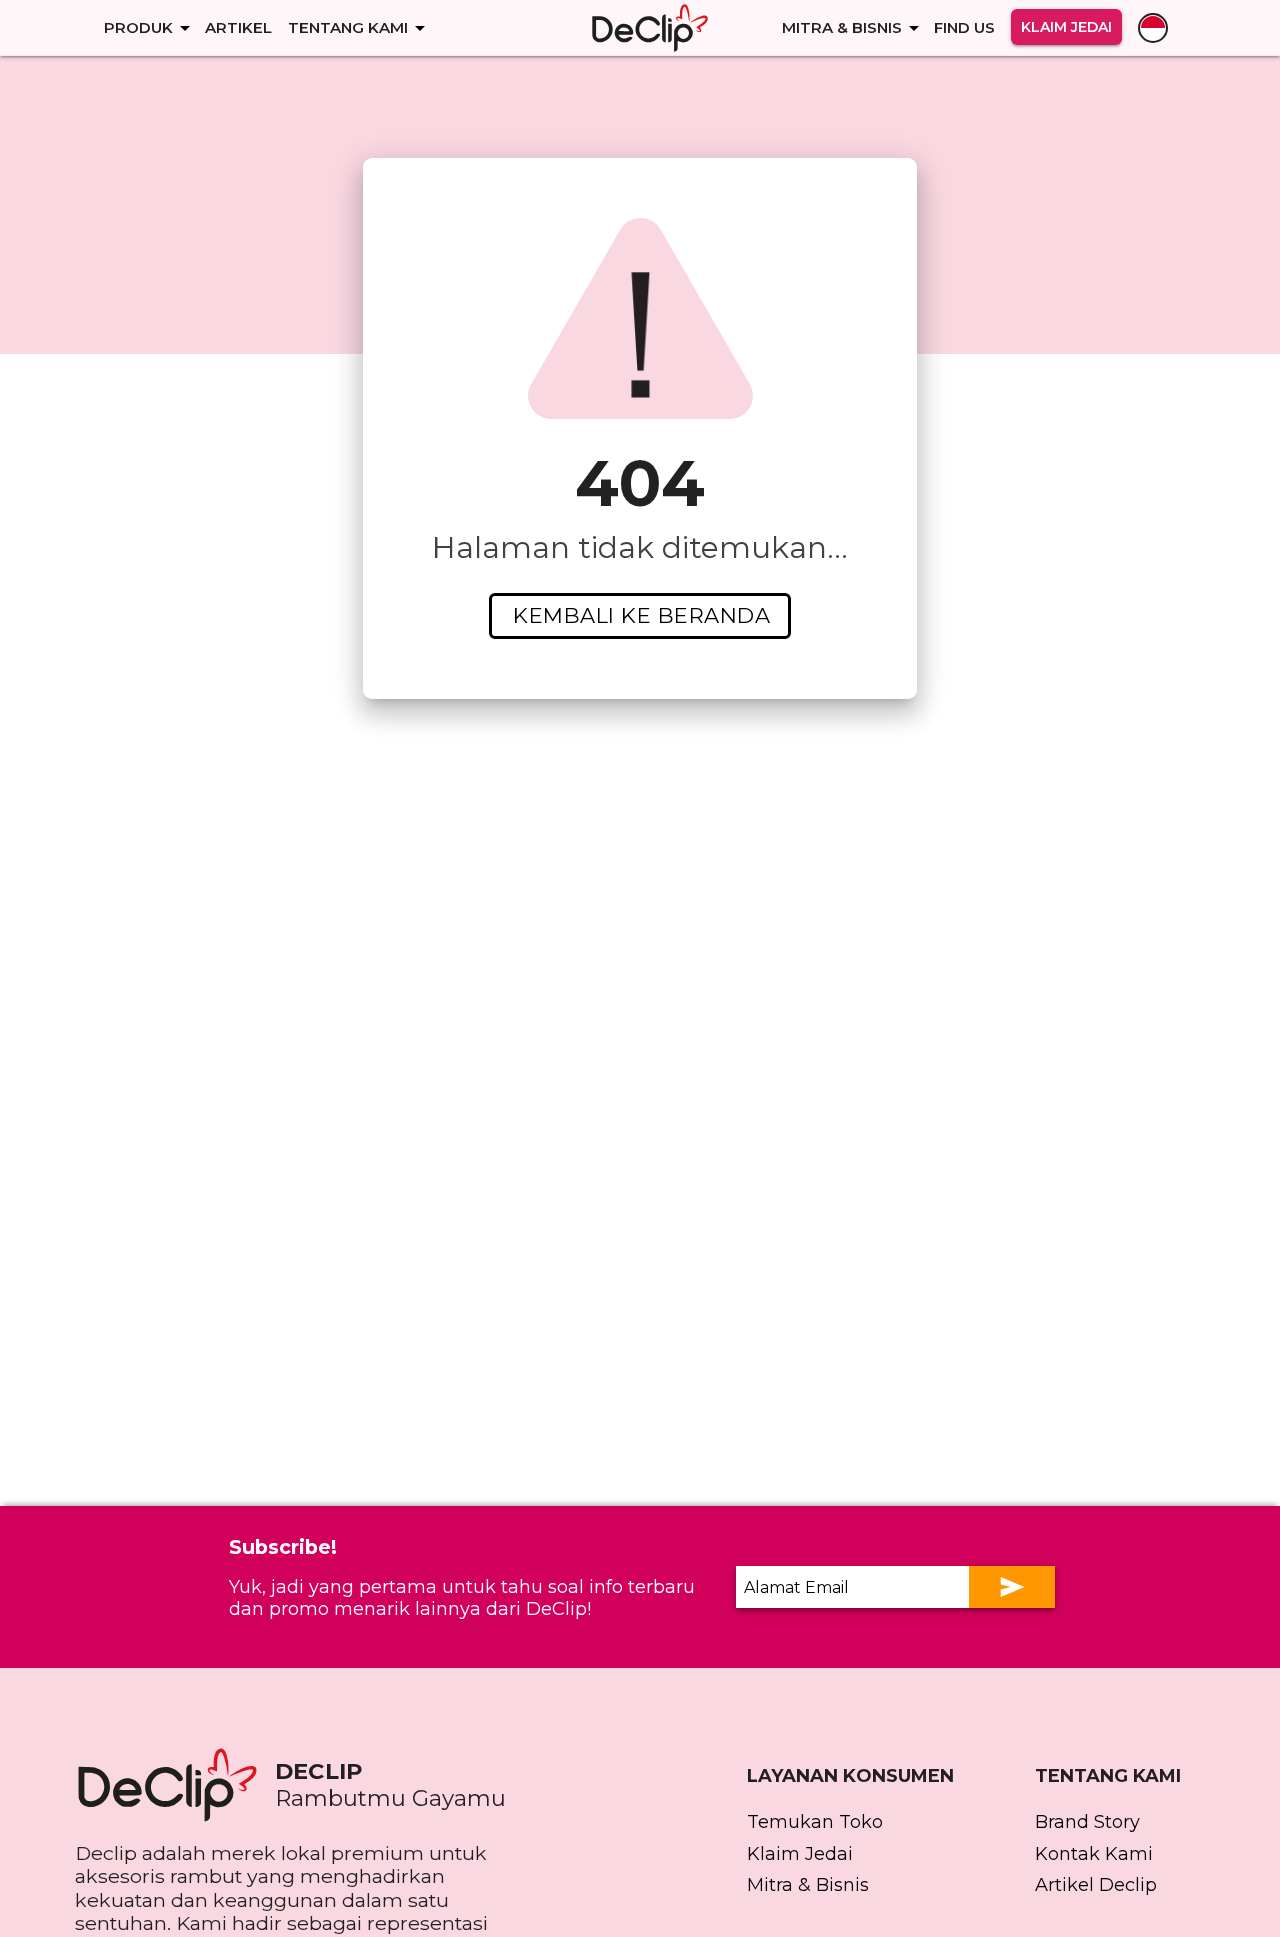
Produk (138, 27)
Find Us (964, 27)
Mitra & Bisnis (842, 27)
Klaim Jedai (1066, 27)
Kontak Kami (1094, 1854)
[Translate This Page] (1153, 28)
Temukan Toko (815, 1822)
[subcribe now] (1012, 1587)
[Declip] (650, 28)
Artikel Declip (1096, 1885)
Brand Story (1087, 1822)
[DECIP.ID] (175, 1785)
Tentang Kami (348, 27)
